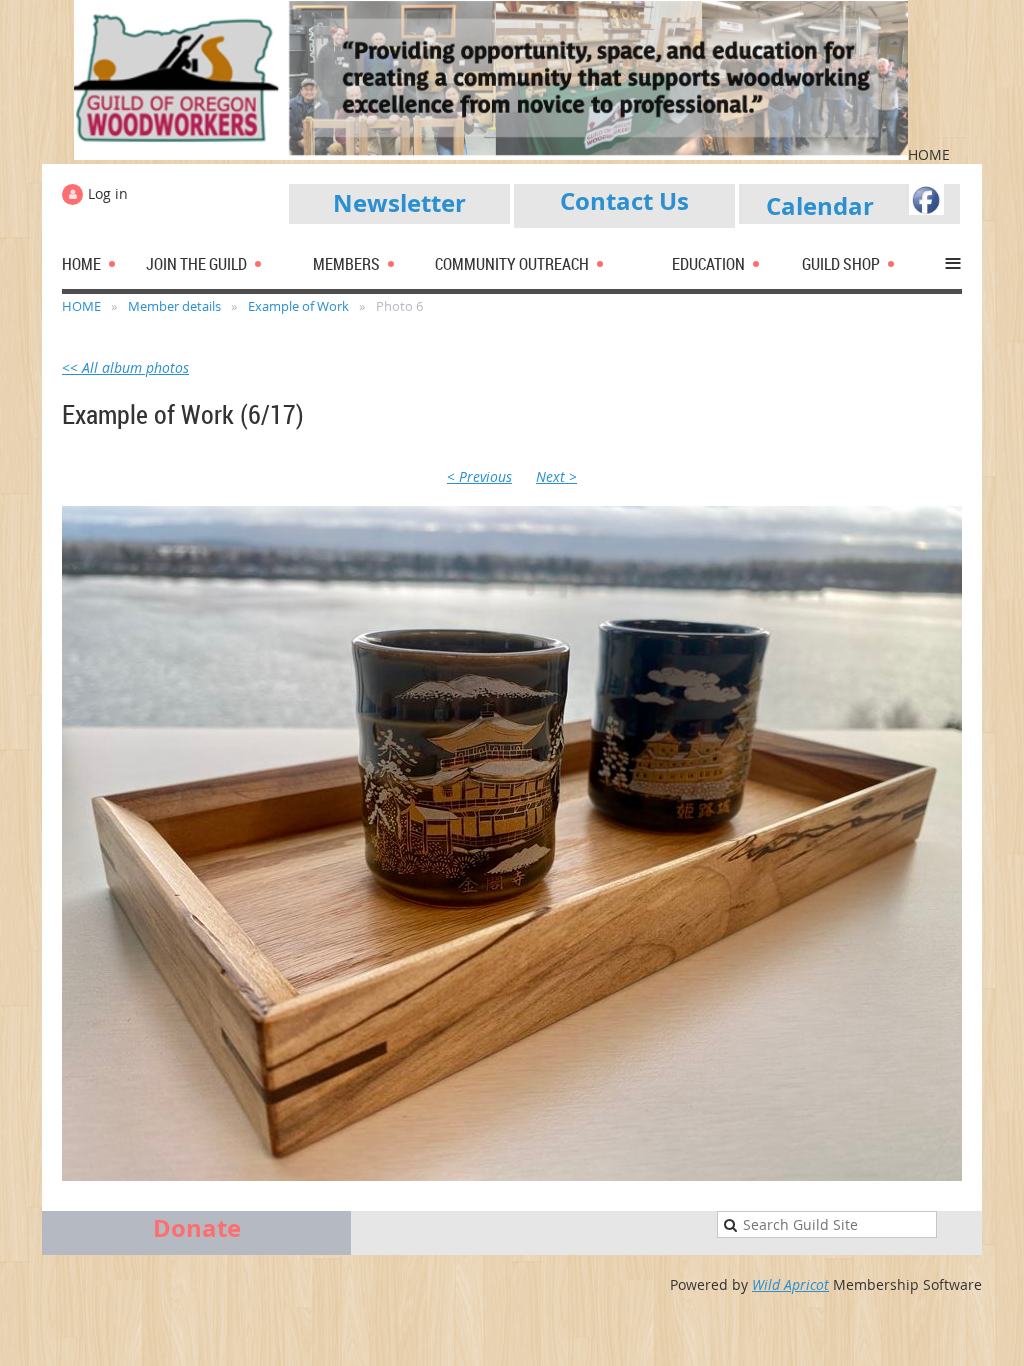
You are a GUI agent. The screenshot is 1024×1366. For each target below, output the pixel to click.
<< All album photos (125, 367)
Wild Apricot (790, 1284)
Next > (556, 476)
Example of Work (298, 306)
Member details (174, 306)
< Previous (479, 476)
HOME (81, 306)
